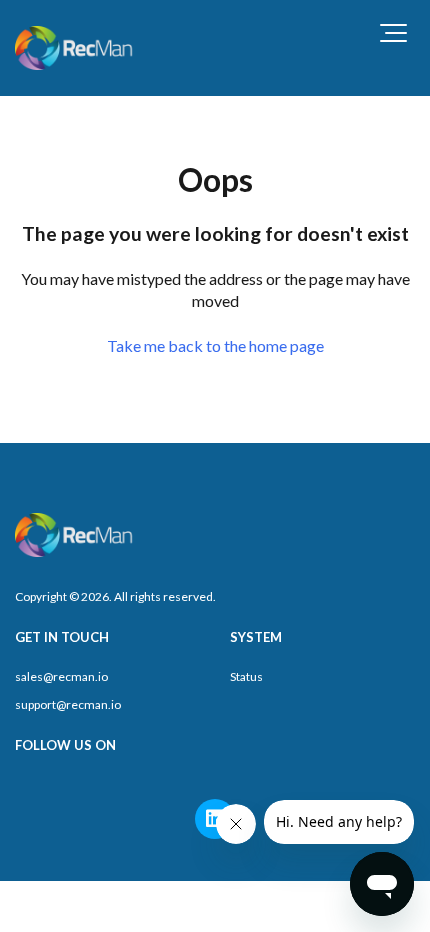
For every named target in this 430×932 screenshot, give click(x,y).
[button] (393, 33)
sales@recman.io (61, 676)
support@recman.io (68, 704)
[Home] (75, 48)
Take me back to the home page (215, 345)
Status (246, 676)
